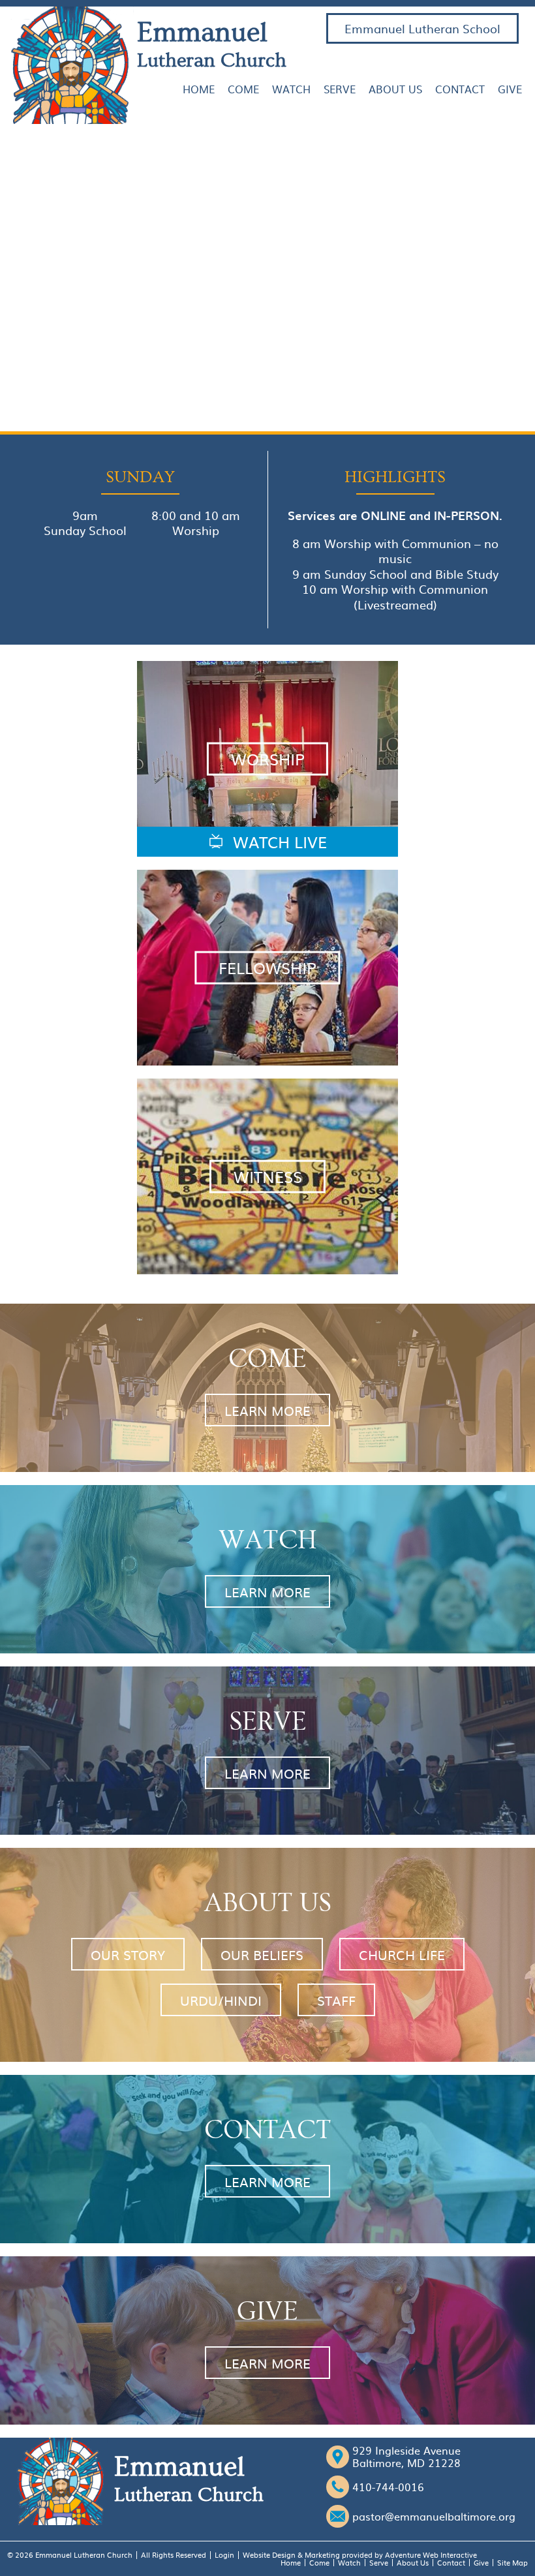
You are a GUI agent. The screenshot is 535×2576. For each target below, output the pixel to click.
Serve (340, 89)
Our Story (128, 1954)
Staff (336, 2000)
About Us (395, 89)
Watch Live (278, 842)
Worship (268, 759)
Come (243, 89)
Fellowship (267, 968)
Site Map (512, 2563)
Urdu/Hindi (221, 2000)
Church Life (402, 1954)
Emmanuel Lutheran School (422, 28)
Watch (291, 89)
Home (199, 89)
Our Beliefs (262, 1954)
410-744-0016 (388, 2487)
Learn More (267, 1410)
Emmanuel (212, 44)
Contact (460, 89)
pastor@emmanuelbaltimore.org (434, 2516)
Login (224, 2555)
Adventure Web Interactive (431, 2555)
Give (510, 89)
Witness (268, 1176)
